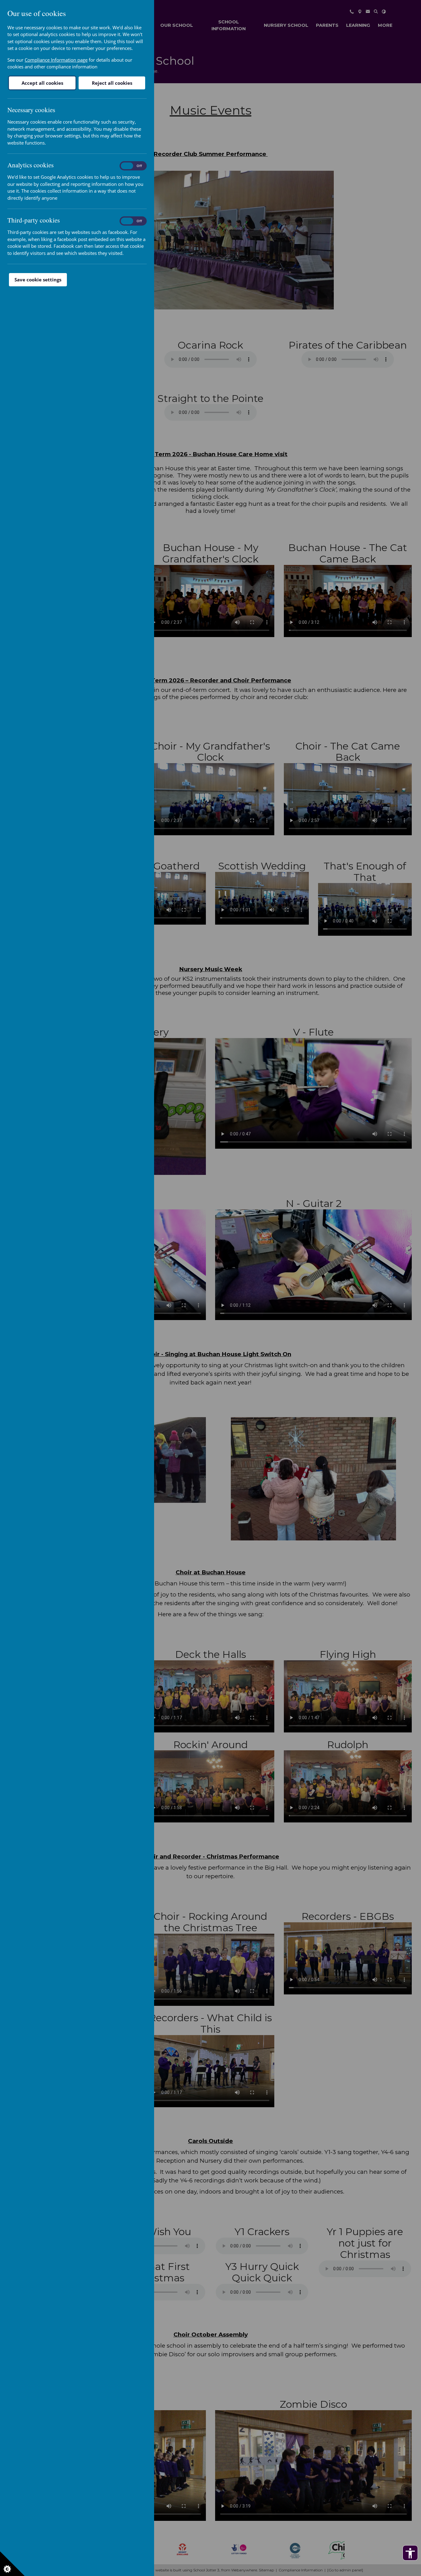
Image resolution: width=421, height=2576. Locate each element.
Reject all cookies (112, 83)
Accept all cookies (42, 83)
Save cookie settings (38, 280)
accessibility (410, 2553)
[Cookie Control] (12, 2564)
